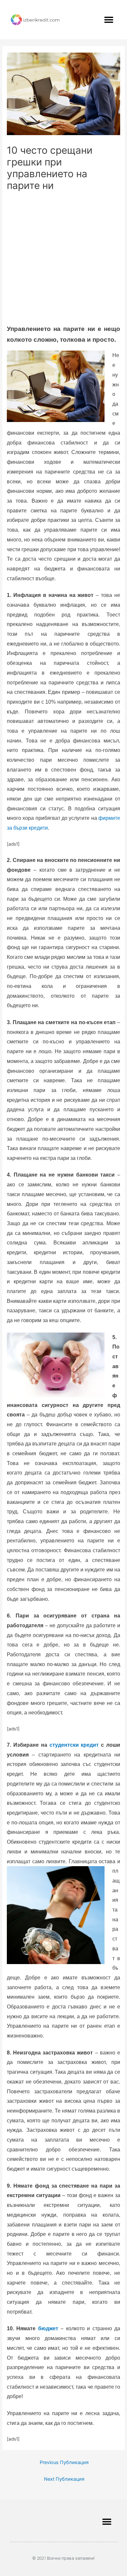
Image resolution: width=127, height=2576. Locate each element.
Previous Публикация (64, 2462)
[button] (109, 20)
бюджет (48, 2328)
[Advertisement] (63, 259)
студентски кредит (74, 1745)
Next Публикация (64, 2479)
